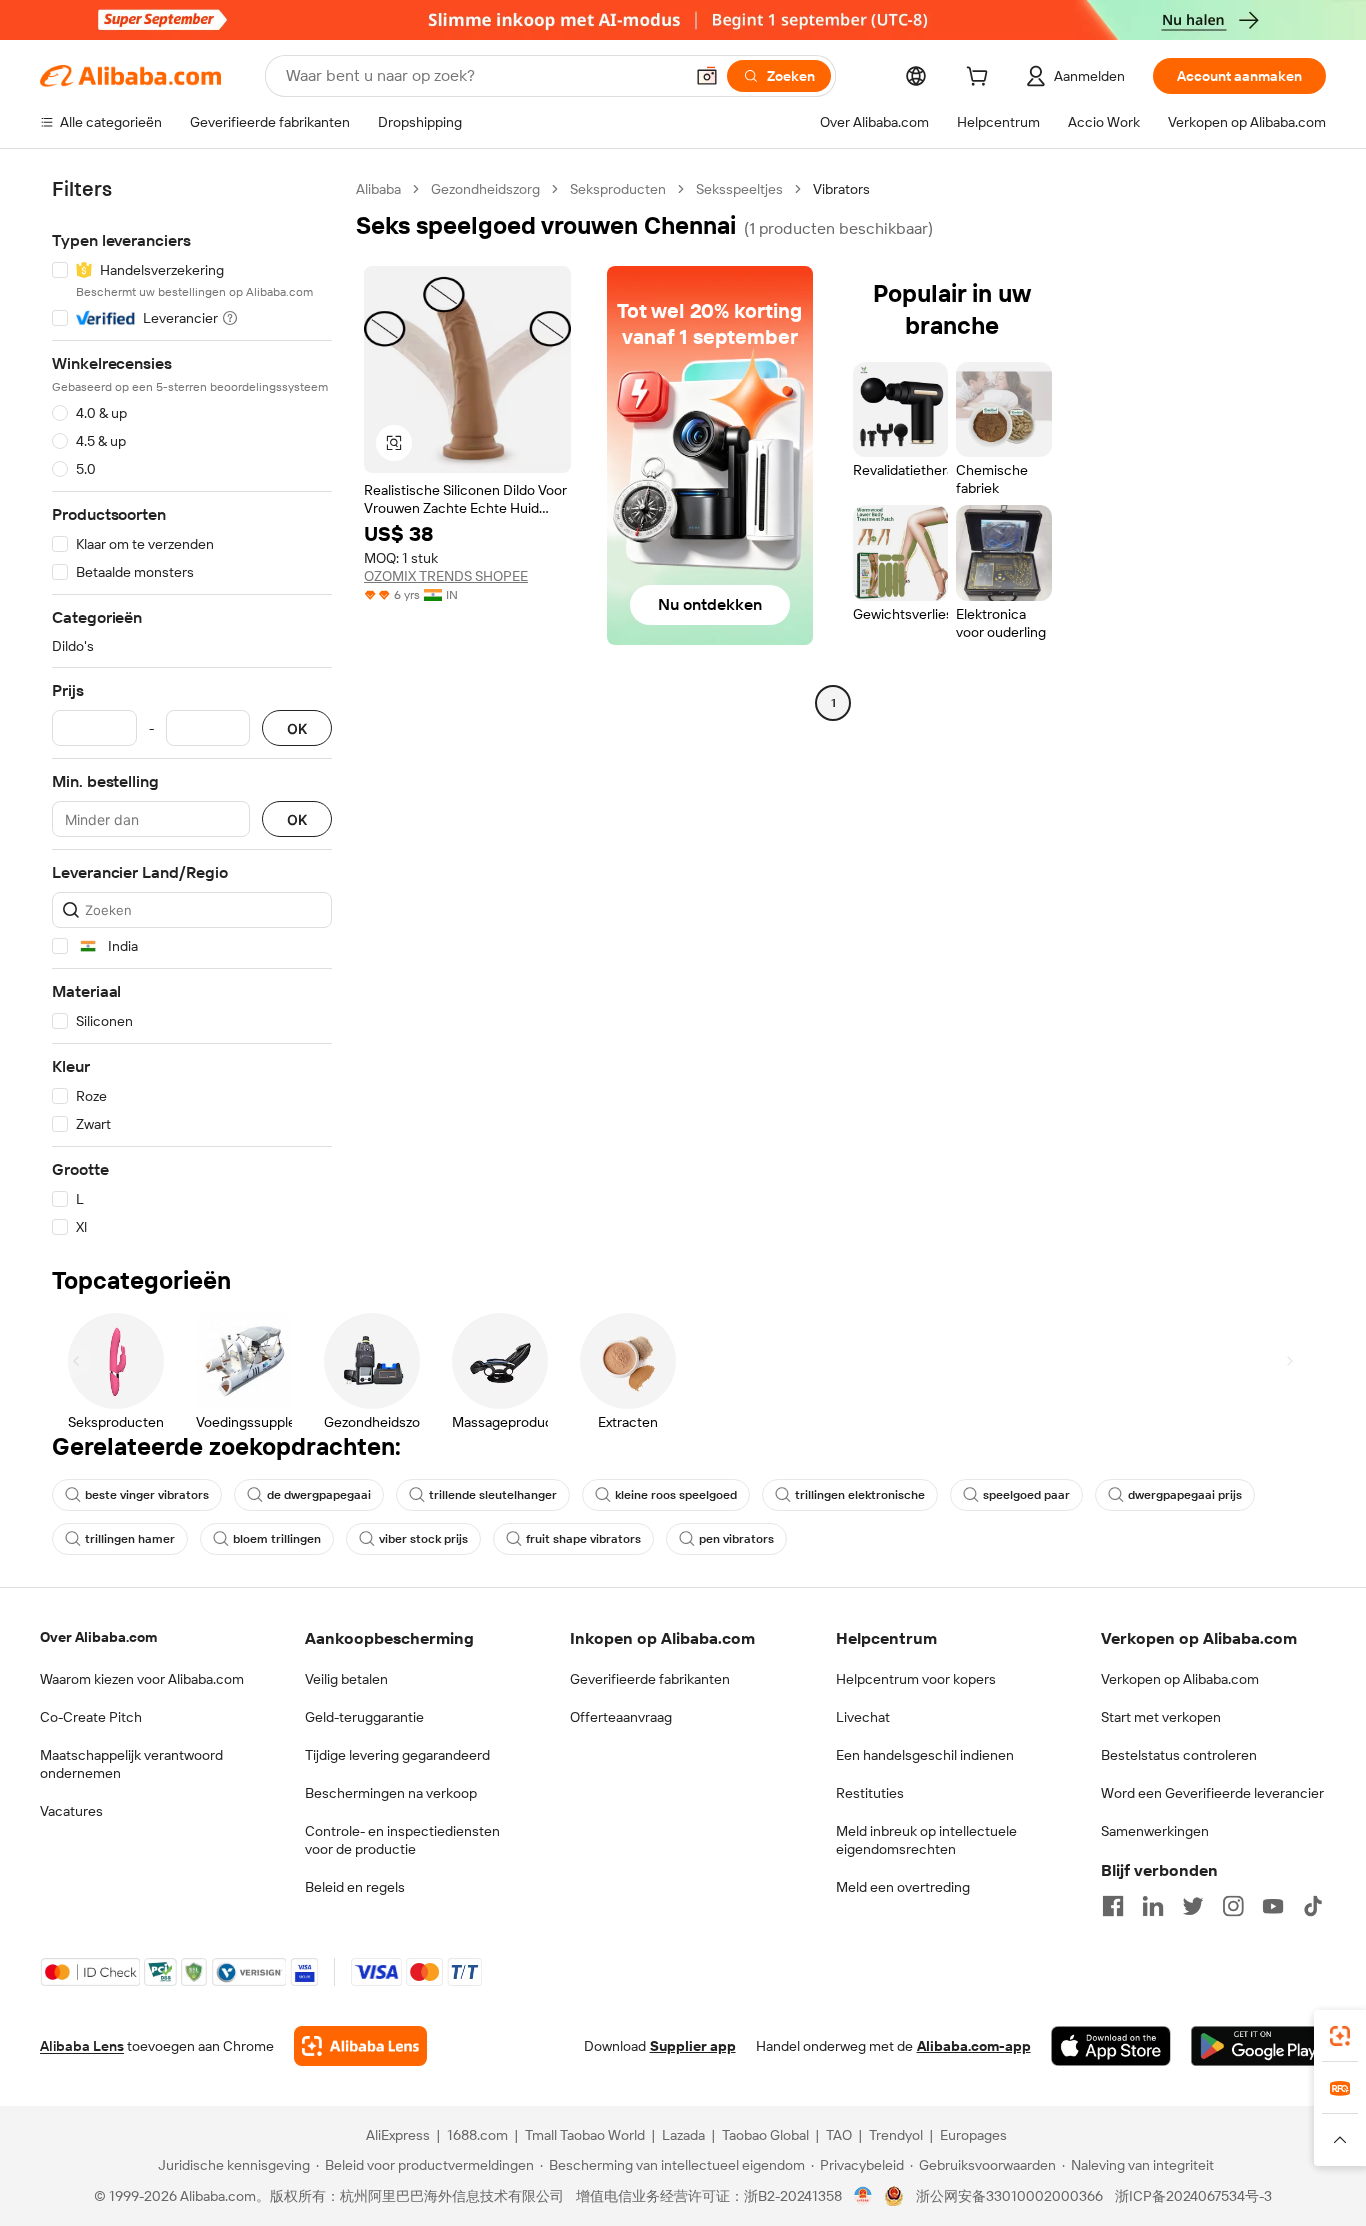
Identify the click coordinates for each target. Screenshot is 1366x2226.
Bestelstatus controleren (1179, 1755)
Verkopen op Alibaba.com (1180, 1679)
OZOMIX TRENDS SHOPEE (446, 576)
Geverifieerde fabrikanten (650, 1679)
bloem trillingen (277, 1539)
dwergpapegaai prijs (1185, 1495)
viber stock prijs (423, 1539)
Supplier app (693, 2046)
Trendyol (896, 2135)
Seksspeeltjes (739, 189)
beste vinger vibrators (147, 1495)
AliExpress (398, 2135)
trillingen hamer (130, 1539)
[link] (1340, 2036)
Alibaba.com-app (974, 2046)
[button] (707, 76)
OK (297, 728)
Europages (973, 2135)
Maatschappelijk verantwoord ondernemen (131, 1764)
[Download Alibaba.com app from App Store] (1111, 2046)
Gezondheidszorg (485, 189)
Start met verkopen (1161, 1717)
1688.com (477, 2135)
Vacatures (71, 1811)
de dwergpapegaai (319, 1495)
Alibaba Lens (82, 2046)
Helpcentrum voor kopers (916, 1679)
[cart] (981, 79)
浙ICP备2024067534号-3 (1193, 2196)
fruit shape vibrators (583, 1539)
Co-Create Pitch (91, 1717)
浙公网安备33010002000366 (1009, 2196)
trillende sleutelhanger (493, 1495)
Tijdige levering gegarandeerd (397, 1755)
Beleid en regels (355, 1887)
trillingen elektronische (860, 1495)
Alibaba (378, 189)
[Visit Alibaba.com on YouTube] (1273, 1906)
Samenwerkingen (1155, 1831)
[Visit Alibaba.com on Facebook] (1113, 1906)
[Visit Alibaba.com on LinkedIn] (1153, 1906)
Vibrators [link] (841, 189)
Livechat (863, 1717)
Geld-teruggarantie (364, 1717)
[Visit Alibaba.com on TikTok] (1313, 1906)
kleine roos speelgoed (676, 1495)
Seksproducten (618, 189)
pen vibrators (736, 1539)
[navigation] (192, 708)
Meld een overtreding (903, 1887)
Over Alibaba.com (98, 1637)
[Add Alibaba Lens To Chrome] (360, 2046)
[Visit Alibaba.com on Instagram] (1233, 1906)
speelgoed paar (1026, 1495)
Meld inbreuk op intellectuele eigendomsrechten (926, 1840)
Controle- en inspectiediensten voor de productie (402, 1840)
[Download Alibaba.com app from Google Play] (1258, 2046)
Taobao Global (765, 2135)
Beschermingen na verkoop (391, 1793)
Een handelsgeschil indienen (925, 1755)
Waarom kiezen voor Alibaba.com (142, 1679)
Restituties (870, 1793)
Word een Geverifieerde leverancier (1212, 1793)
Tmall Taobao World (585, 2135)
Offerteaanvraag (621, 1717)
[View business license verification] (863, 2196)
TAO (839, 2135)
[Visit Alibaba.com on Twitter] (1193, 1906)
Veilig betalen (346, 1679)
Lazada (683, 2135)
